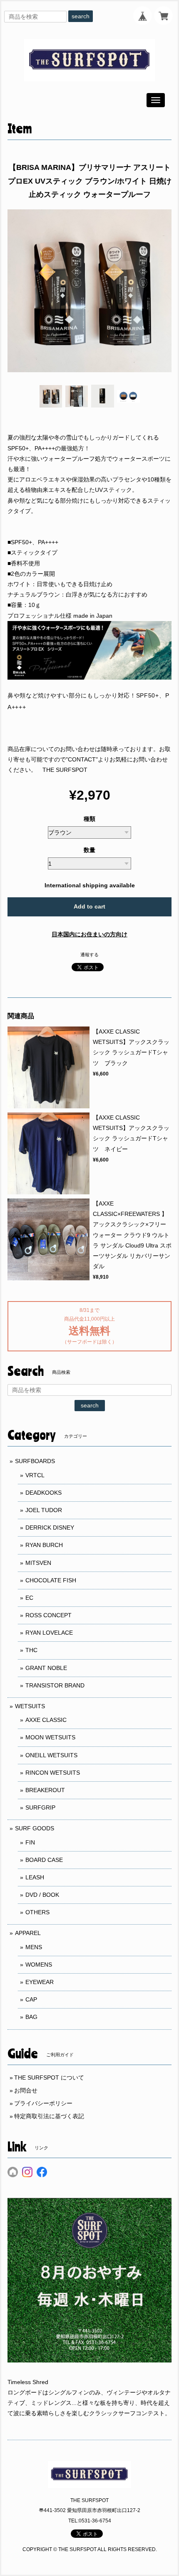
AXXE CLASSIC (46, 1720)
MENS (34, 1947)
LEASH (35, 1877)
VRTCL (35, 1475)
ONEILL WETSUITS (51, 1755)
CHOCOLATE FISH (51, 1580)
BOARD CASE (44, 1860)
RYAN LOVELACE (49, 1633)
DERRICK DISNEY (50, 1527)
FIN (30, 1842)
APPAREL (28, 1933)
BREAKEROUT (45, 1790)
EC (29, 1598)
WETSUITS (30, 1706)
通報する (89, 955)
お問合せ (26, 2090)
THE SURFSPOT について (49, 2077)
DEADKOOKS (44, 1493)
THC (31, 1650)
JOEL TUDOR (44, 1510)
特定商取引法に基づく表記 (49, 2116)
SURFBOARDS (35, 1461)
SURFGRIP (40, 1807)
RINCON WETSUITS (53, 1773)
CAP (31, 1999)
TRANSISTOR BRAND (55, 1685)
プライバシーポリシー (43, 2103)
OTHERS (37, 1912)
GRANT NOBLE (46, 1668)
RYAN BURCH (44, 1545)
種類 (89, 819)
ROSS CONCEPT (48, 1615)
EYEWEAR (40, 1982)
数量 (89, 850)
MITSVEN (38, 1563)
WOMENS (39, 1965)
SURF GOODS (35, 1828)
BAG (31, 2017)
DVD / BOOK (42, 1895)
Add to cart (89, 906)
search (81, 16)
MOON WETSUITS (50, 1737)
